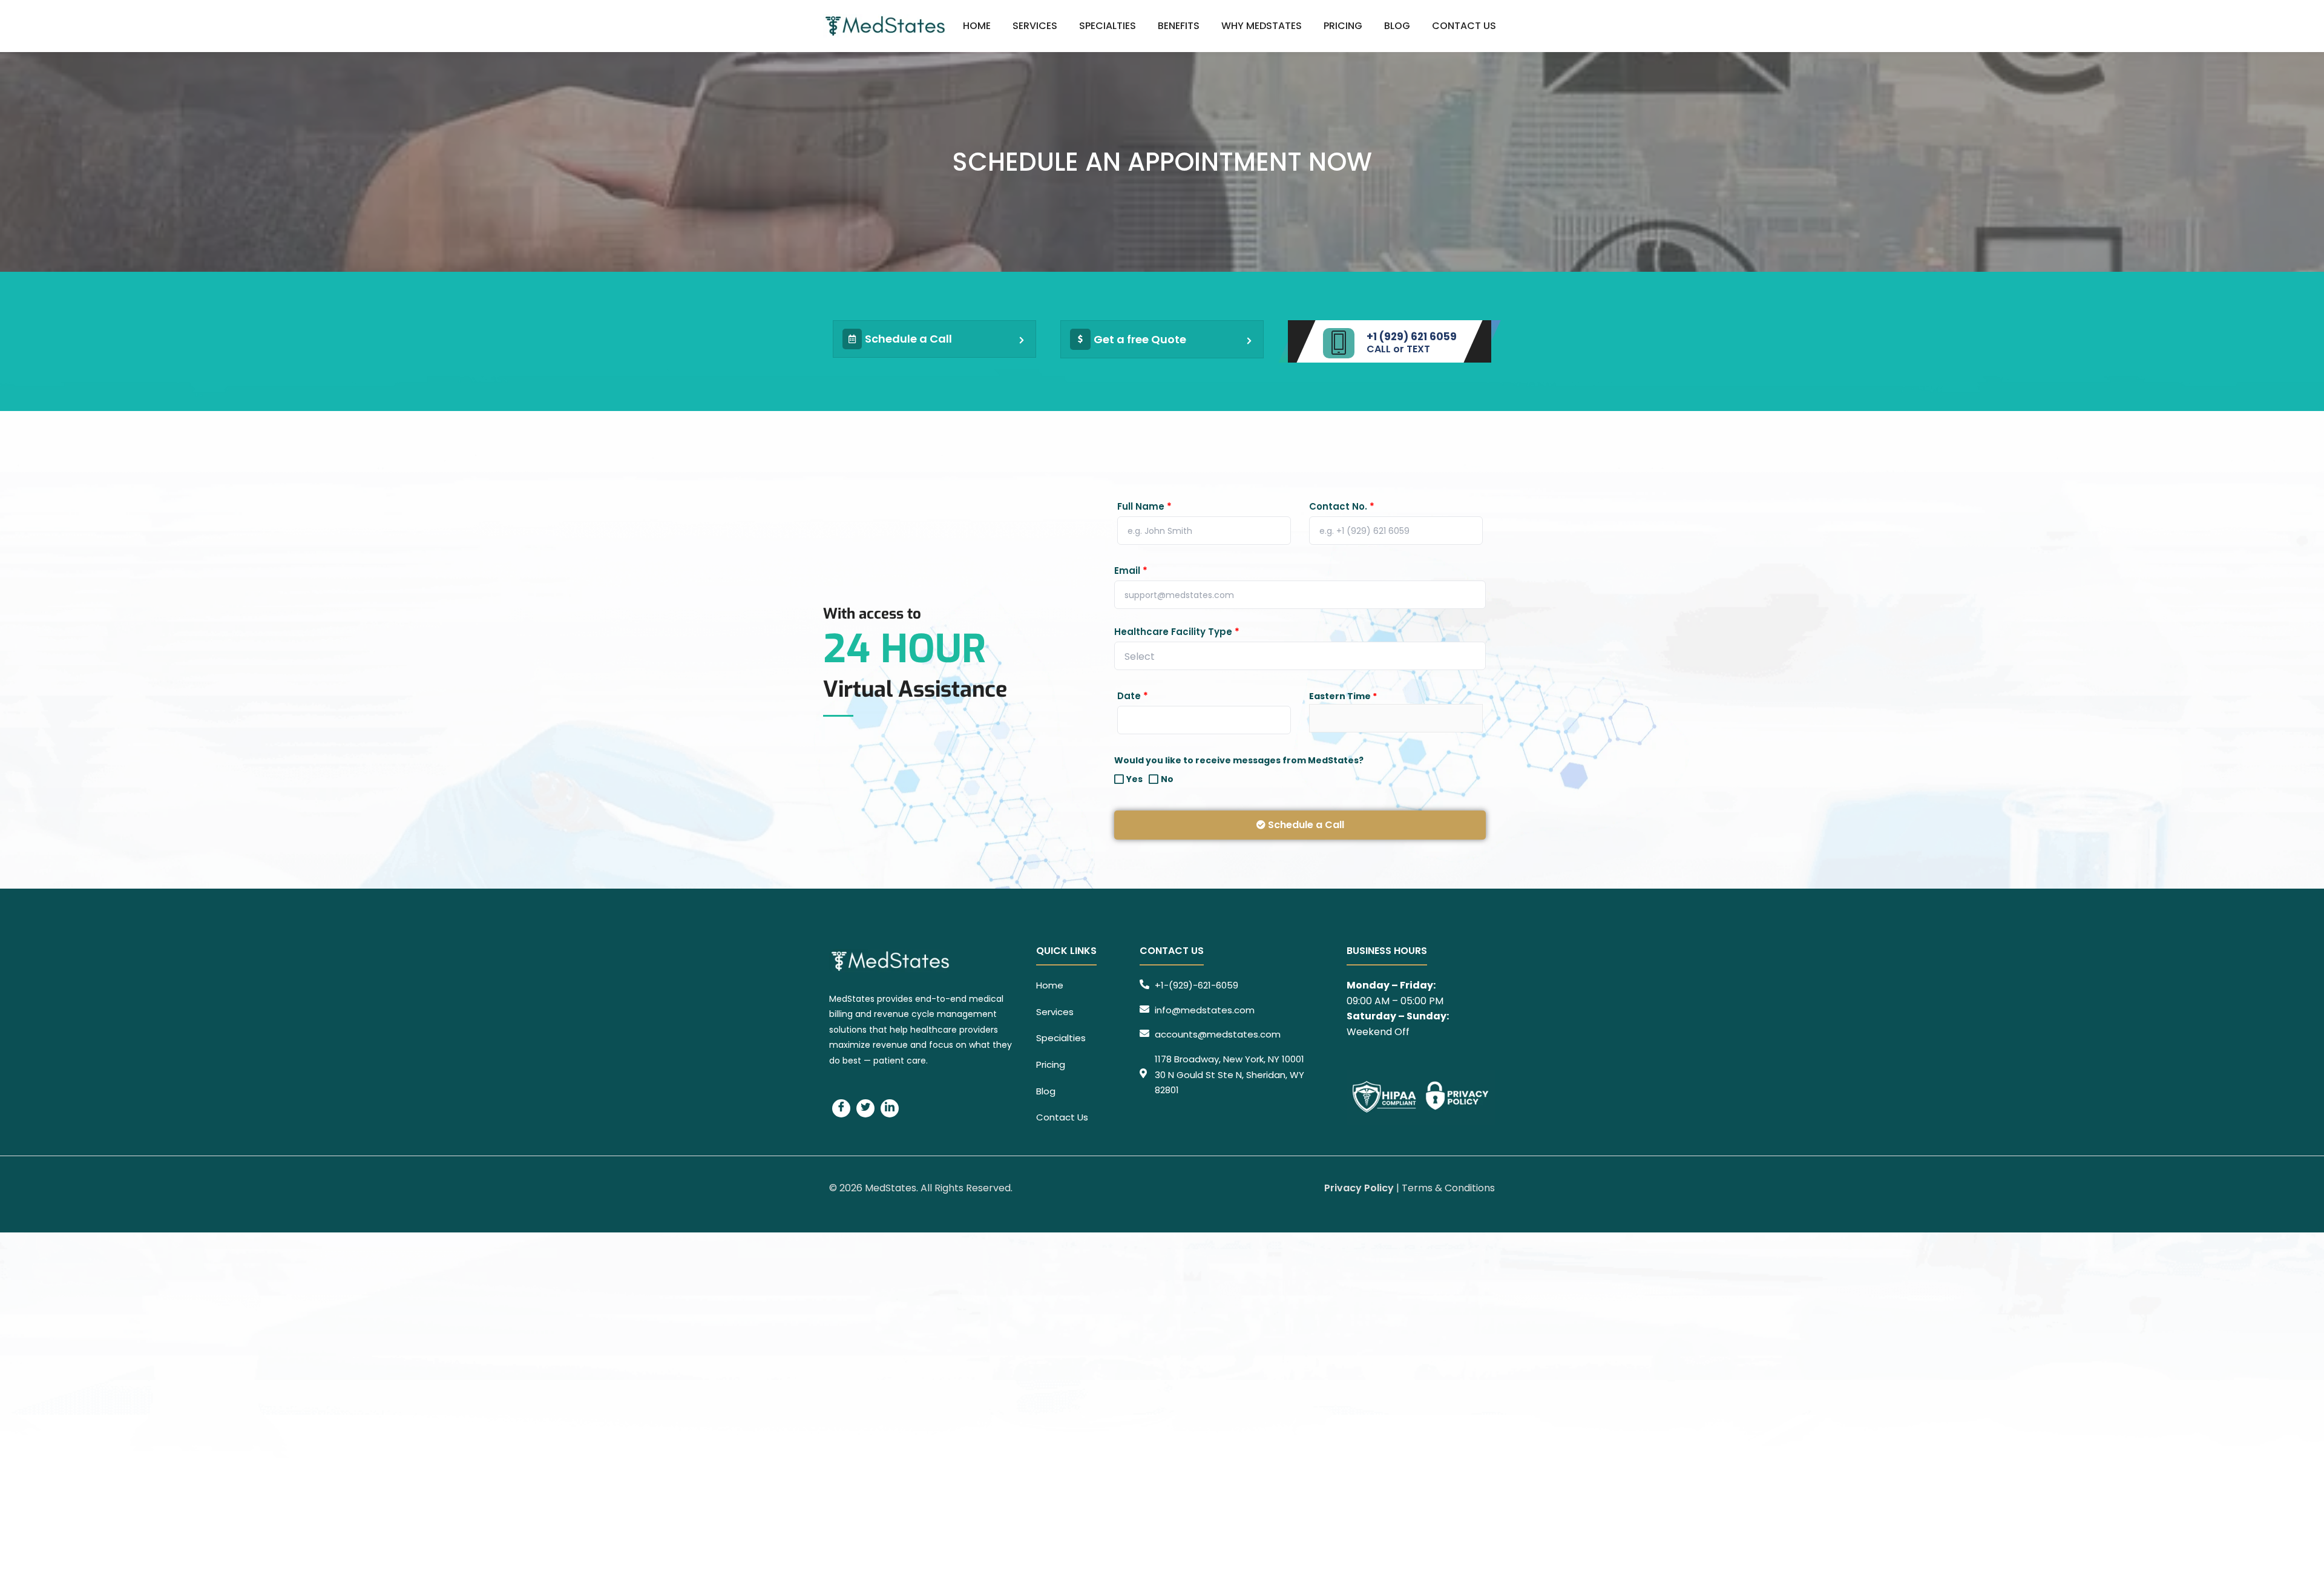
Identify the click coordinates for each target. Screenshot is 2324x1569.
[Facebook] (841, 1108)
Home (977, 26)
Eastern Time (1343, 696)
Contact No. (1342, 507)
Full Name (1144, 507)
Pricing (1343, 26)
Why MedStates (1262, 26)
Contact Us (1464, 26)
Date (1133, 696)
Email (1131, 571)
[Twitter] (865, 1108)
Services (1035, 26)
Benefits (1179, 26)
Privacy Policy (1359, 1188)
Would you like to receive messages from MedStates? (1239, 760)
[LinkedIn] (890, 1108)
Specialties (1108, 26)
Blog (1397, 26)
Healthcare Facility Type (1177, 632)
